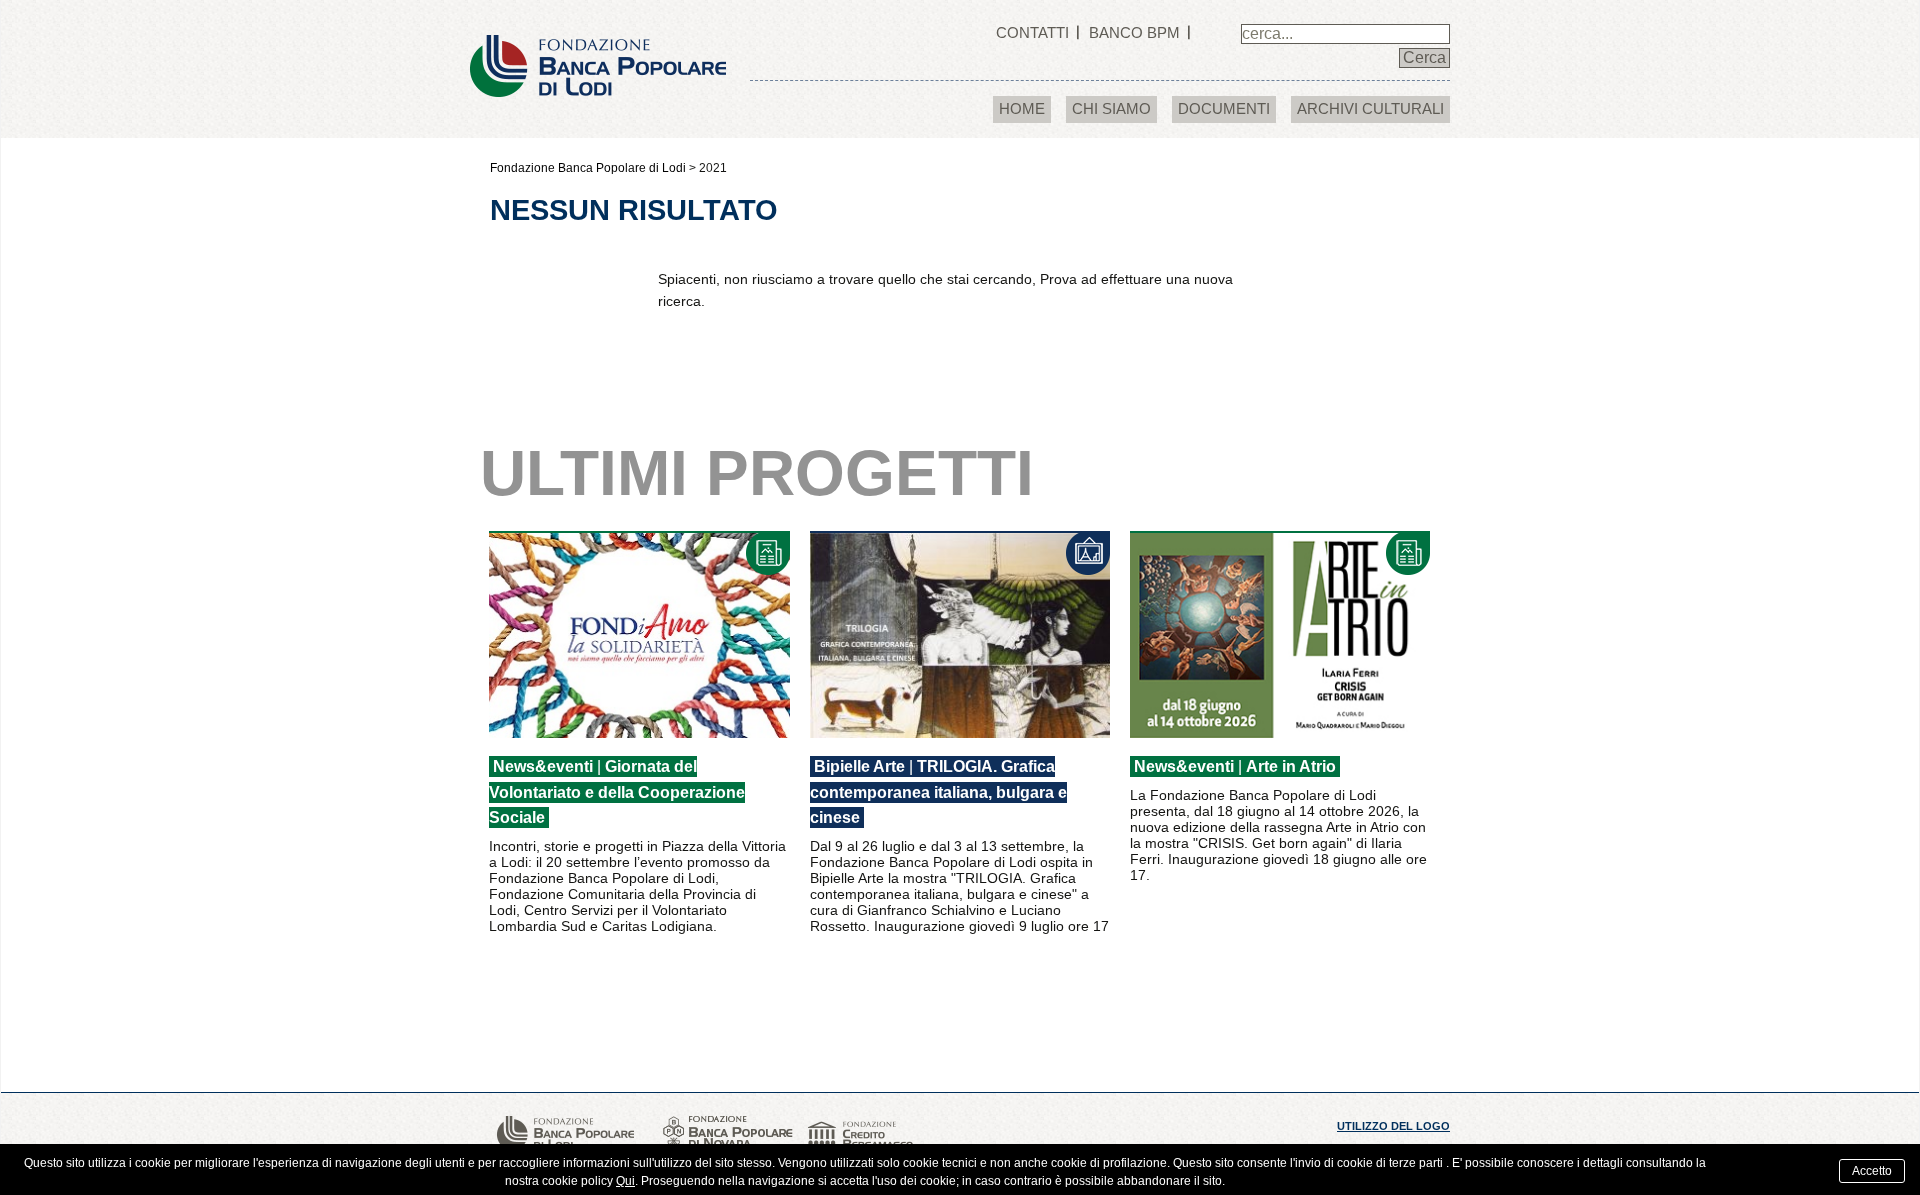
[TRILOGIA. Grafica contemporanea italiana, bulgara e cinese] (960, 634)
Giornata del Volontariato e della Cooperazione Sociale (617, 792)
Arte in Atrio (1291, 766)
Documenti (1224, 108)
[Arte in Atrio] (1280, 634)
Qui (625, 1181)
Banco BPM (1134, 32)
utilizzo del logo (1393, 1126)
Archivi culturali (1370, 108)
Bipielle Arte (859, 766)
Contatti (1032, 32)
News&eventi (543, 766)
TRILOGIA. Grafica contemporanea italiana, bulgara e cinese (938, 792)
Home (1022, 108)
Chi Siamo (1111, 108)
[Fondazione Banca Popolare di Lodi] (598, 47)
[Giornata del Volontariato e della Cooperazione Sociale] (639, 634)
